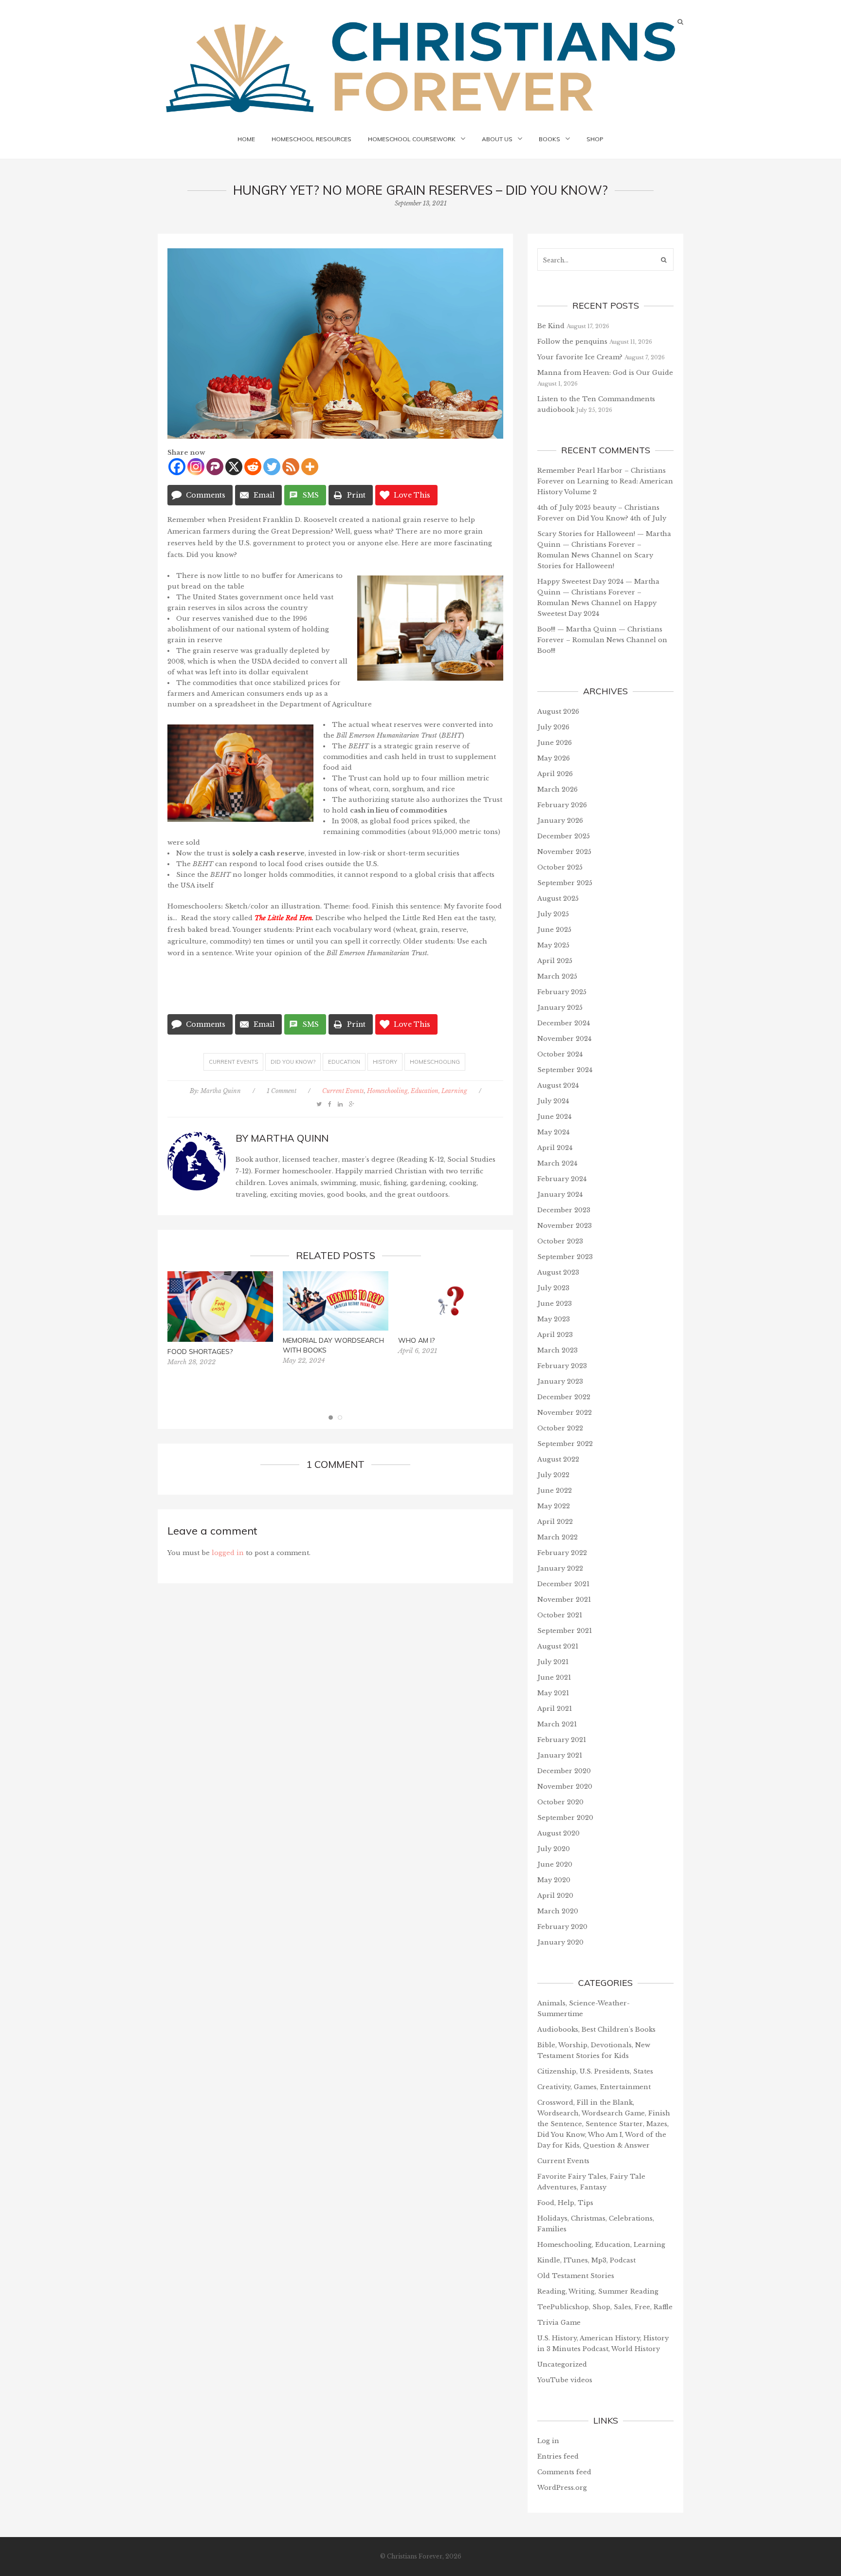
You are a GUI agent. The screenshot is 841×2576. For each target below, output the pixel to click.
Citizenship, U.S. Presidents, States (595, 2071)
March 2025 (557, 976)
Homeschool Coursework (412, 139)
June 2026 (555, 743)
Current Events (233, 1062)
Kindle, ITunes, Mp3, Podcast (586, 2260)
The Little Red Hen (283, 918)
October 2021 (560, 1615)
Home (246, 139)
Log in (548, 2441)
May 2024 (553, 1132)
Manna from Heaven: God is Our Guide (605, 373)
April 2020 (555, 1896)
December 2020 (564, 1771)
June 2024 (554, 1117)
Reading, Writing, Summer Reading (598, 2291)
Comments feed (564, 2472)
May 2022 (554, 1506)
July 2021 (553, 1662)
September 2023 (565, 1257)
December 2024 (564, 1023)
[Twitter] (272, 467)
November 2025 (564, 852)
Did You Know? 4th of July (622, 518)
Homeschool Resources (311, 139)
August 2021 (558, 1646)
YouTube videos (565, 2380)
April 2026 (555, 774)
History (385, 1062)
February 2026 (562, 805)
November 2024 (564, 1039)
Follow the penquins (572, 342)
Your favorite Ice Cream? (580, 357)
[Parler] (215, 467)
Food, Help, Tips (565, 2203)
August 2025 (558, 899)
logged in (228, 1553)
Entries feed (558, 2456)
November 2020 (565, 1787)
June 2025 (554, 930)
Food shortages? (200, 1352)
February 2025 (562, 992)
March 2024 (557, 1163)
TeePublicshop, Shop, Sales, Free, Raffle (605, 2307)
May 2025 (553, 945)
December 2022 (564, 1397)
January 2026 (560, 821)
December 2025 (564, 836)
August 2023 (558, 1272)
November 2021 (564, 1600)
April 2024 (555, 1148)
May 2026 (554, 758)
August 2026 (558, 712)
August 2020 (558, 1833)
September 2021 (565, 1631)
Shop (595, 139)
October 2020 (560, 1802)
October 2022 (560, 1428)
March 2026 (558, 789)
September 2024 (565, 1070)
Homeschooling (435, 1062)
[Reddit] (253, 467)
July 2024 (553, 1101)
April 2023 (555, 1335)
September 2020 (565, 1818)
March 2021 (557, 1724)
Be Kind (551, 326)
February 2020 (562, 1927)
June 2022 (555, 1491)
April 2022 (555, 1522)
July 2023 (553, 1288)
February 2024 (562, 1179)
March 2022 (558, 1537)
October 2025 (560, 867)
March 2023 (558, 1350)
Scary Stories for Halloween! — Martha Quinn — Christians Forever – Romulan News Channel (604, 545)
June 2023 (555, 1304)
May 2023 (554, 1319)
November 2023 (565, 1226)
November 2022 (565, 1413)
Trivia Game (559, 2323)
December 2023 (564, 1210)
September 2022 (565, 1444)
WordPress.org (562, 2488)
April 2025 (555, 961)
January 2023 (560, 1381)
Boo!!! (546, 651)
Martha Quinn (221, 1091)
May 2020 (554, 1880)
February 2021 (562, 1740)
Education (344, 1062)
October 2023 (560, 1241)
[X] (234, 467)
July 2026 (553, 727)
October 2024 (560, 1054)
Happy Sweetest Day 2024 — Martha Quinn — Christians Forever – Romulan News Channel (598, 592)
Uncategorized (562, 2364)
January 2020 (560, 1942)
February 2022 (562, 1553)
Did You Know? (293, 1062)
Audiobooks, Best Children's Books (596, 2029)
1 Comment (282, 1091)
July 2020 (554, 1849)
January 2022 (560, 1568)
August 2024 (558, 1085)
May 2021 (553, 1693)
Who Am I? (416, 1340)
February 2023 (562, 1366)
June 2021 (554, 1677)
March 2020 (558, 1911)
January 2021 (560, 1755)
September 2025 (565, 883)
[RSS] (291, 467)
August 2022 (558, 1459)
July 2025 (553, 914)
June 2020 (555, 1864)
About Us (497, 139)
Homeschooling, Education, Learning (417, 1091)
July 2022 (553, 1475)
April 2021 (555, 1709)
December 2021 (563, 1584)
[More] (310, 467)
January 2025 (560, 1008)
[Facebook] (177, 467)
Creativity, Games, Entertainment (594, 2087)
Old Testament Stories (576, 2276)
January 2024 (560, 1195)
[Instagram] (196, 467)
